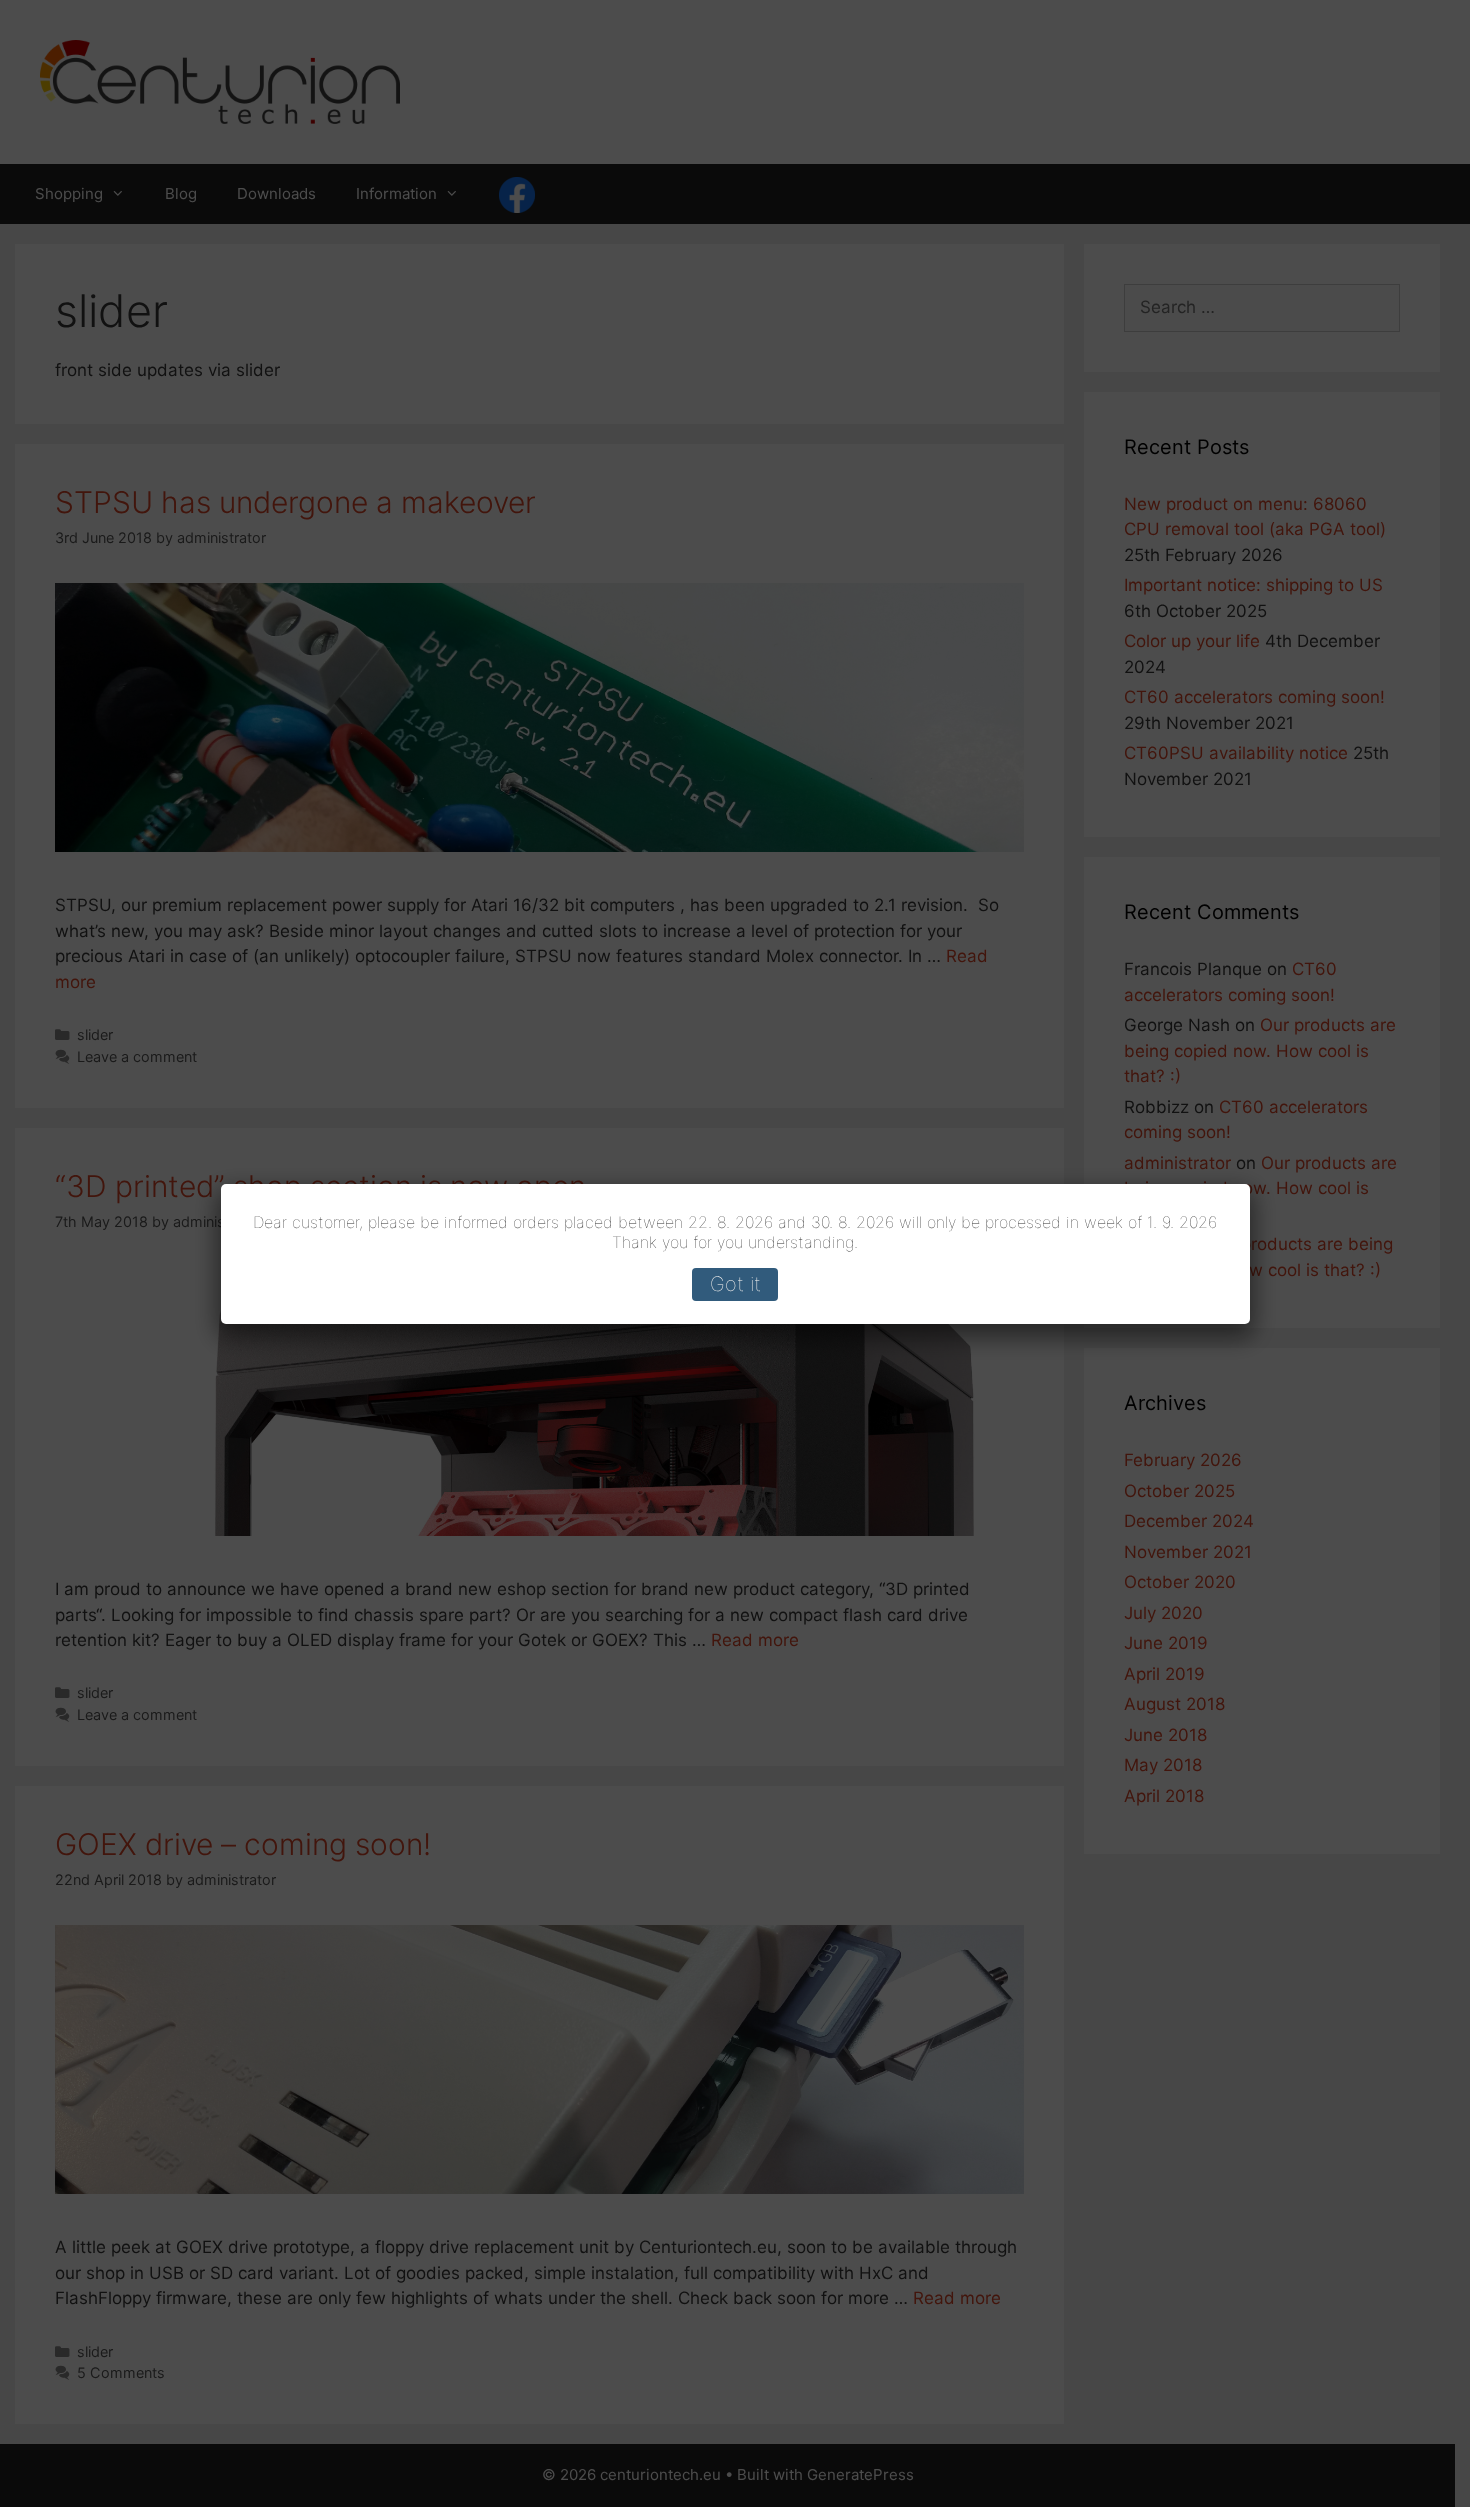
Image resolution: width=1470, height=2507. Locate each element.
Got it (735, 1284)
